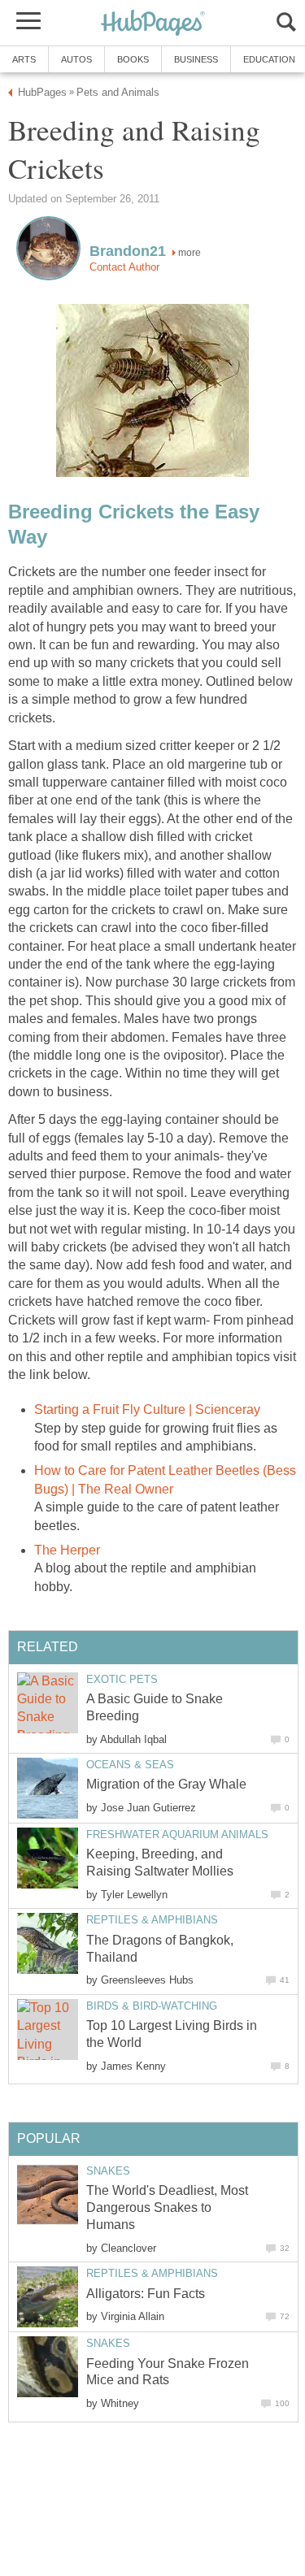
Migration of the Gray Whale (166, 1784)
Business (196, 59)
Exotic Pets (122, 1679)
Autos (76, 59)
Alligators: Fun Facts (146, 2294)
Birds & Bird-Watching (152, 2006)
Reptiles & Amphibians (152, 1920)
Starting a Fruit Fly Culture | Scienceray (147, 1409)
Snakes (108, 2171)
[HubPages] (153, 24)
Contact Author (124, 267)
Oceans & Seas (130, 1765)
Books (133, 59)
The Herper (67, 1550)
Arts (24, 59)
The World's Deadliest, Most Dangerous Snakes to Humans (167, 2207)
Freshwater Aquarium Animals (177, 1834)
